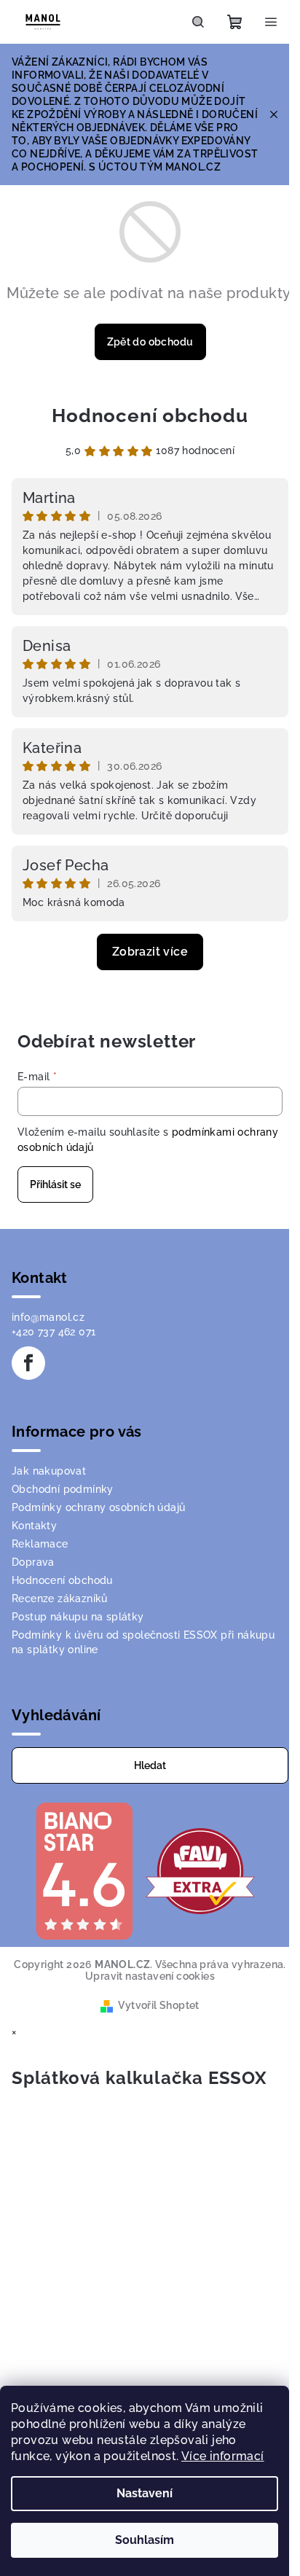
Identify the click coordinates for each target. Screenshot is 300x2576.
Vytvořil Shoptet (158, 2005)
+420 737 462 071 (54, 1332)
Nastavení (145, 2493)
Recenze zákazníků (60, 1599)
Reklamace (40, 1544)
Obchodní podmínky (63, 1489)
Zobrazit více (150, 952)
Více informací (223, 2456)
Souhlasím (145, 2540)
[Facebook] (28, 1363)
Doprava (33, 1562)
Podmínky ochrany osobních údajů (98, 1507)
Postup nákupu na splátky (78, 1617)
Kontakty (34, 1526)
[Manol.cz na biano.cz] (84, 1870)
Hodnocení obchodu (150, 415)
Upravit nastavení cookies (150, 1976)
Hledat (150, 1765)
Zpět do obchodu (150, 342)
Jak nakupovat (49, 1471)
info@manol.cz (48, 1317)
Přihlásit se (55, 1184)
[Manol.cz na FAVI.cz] (200, 1870)
